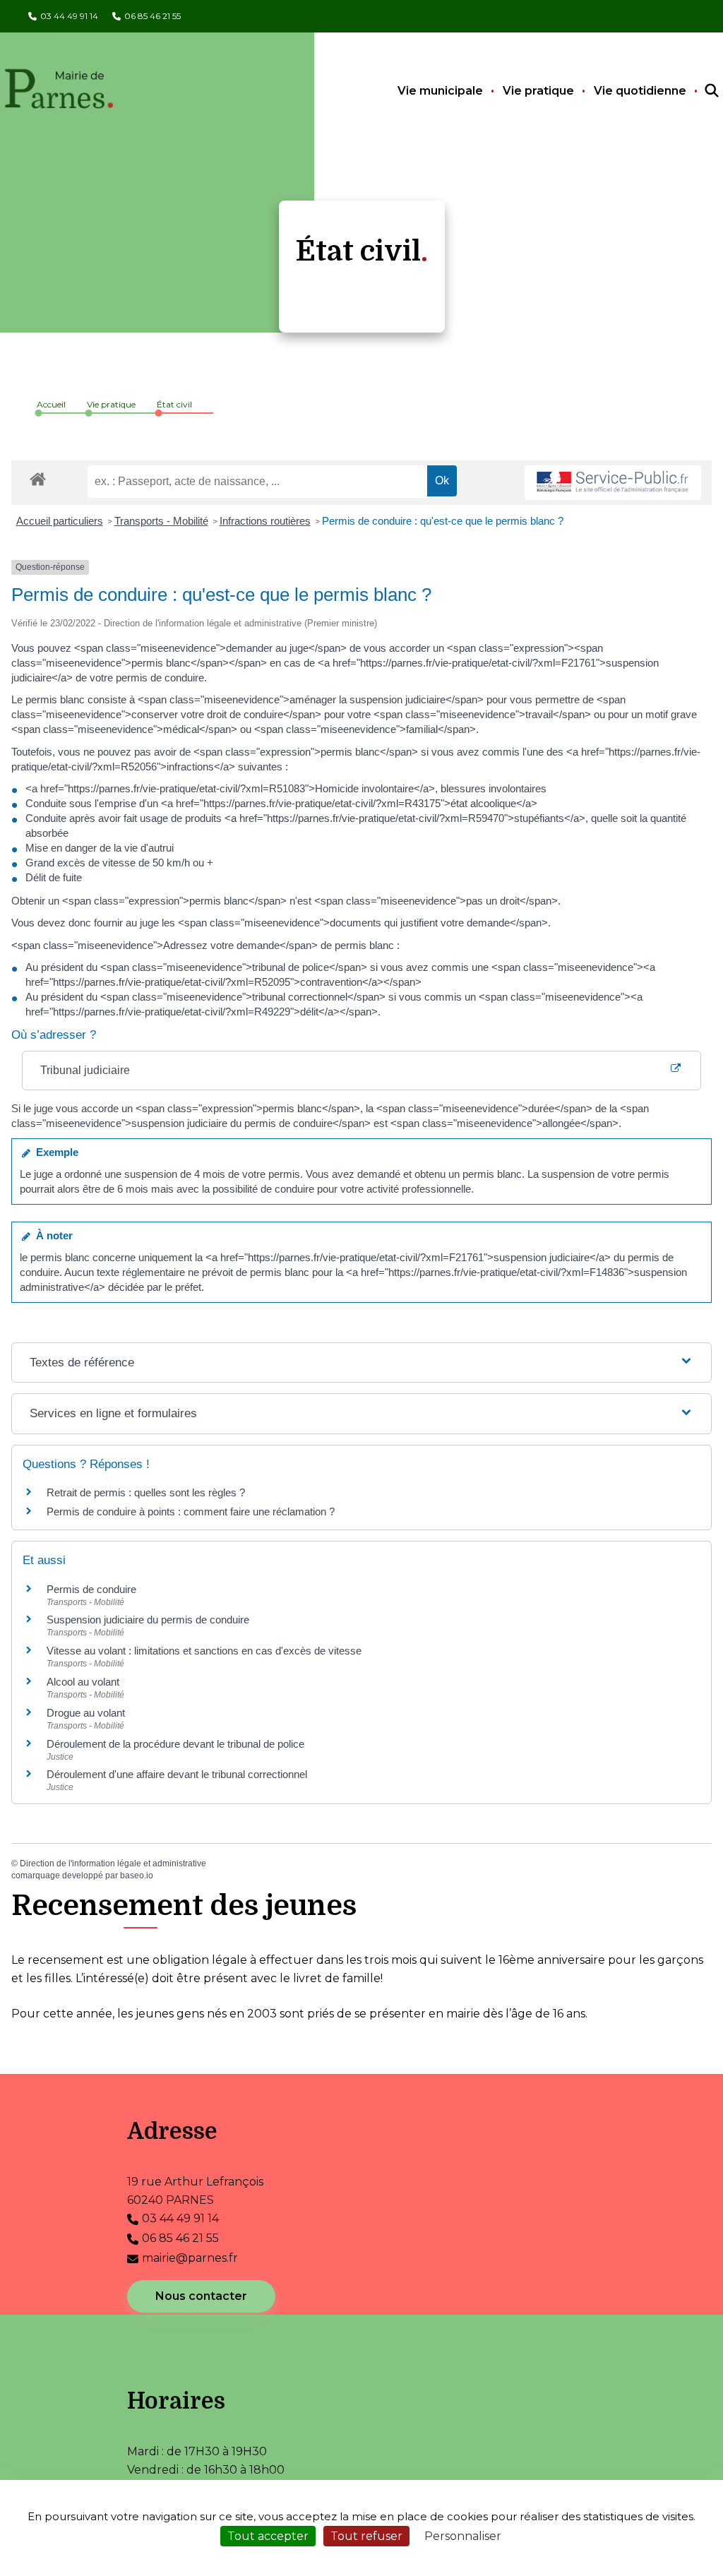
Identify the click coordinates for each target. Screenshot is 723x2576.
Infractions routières (265, 521)
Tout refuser (366, 2536)
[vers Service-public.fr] (613, 483)
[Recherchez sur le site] (699, 91)
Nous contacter (201, 2296)
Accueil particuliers (60, 521)
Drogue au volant (86, 1713)
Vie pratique (538, 91)
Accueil (51, 404)
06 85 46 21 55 (153, 16)
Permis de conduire (91, 1589)
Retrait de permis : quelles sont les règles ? (146, 1492)
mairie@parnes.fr (190, 2258)
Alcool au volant (83, 1682)
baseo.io (137, 1876)
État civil (174, 404)
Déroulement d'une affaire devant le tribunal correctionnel (177, 1774)
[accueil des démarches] (38, 477)
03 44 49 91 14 (69, 16)
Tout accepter (268, 2536)
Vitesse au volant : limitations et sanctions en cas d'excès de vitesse (204, 1651)
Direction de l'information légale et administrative (113, 1864)
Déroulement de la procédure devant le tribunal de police (175, 1744)
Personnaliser (463, 2536)
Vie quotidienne (640, 91)
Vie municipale (440, 91)
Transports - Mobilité (161, 521)
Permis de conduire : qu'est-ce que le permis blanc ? (443, 521)
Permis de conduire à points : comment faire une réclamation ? (191, 1511)
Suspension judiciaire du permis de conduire (148, 1620)
